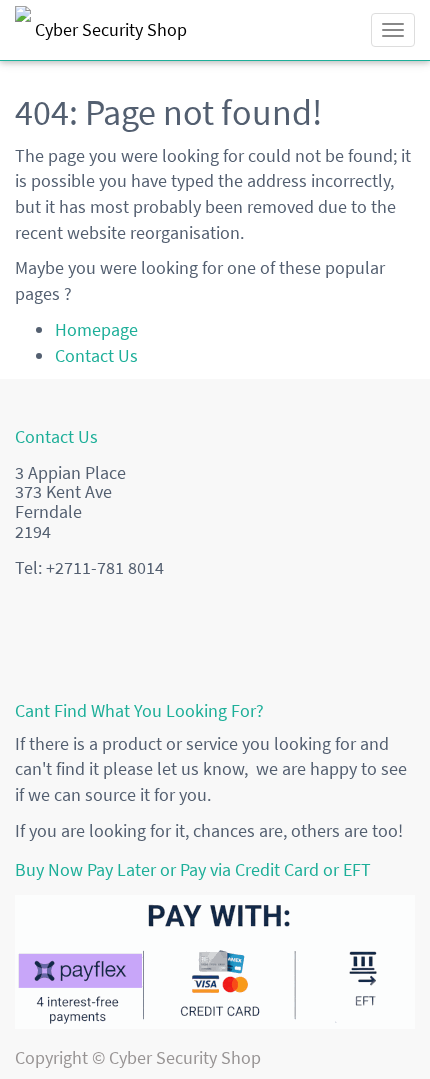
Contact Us (96, 355)
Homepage (96, 329)
